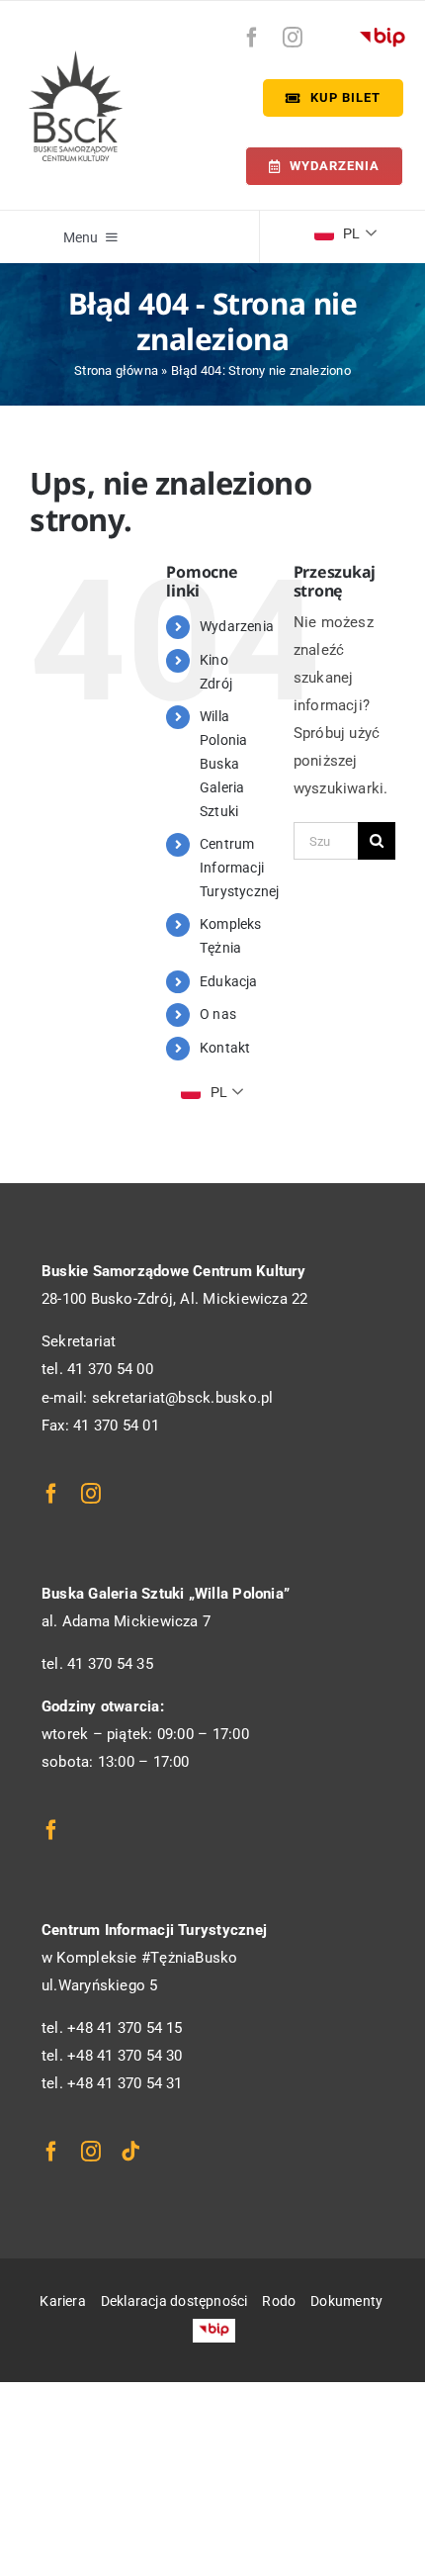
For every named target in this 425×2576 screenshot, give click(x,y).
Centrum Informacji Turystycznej (240, 868)
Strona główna (116, 370)
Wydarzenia (237, 626)
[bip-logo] (382, 33)
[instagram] (293, 38)
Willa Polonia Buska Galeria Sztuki (224, 763)
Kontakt (225, 1048)
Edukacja (229, 981)
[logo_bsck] (76, 57)
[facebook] (252, 38)
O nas (218, 1014)
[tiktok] (130, 2152)
